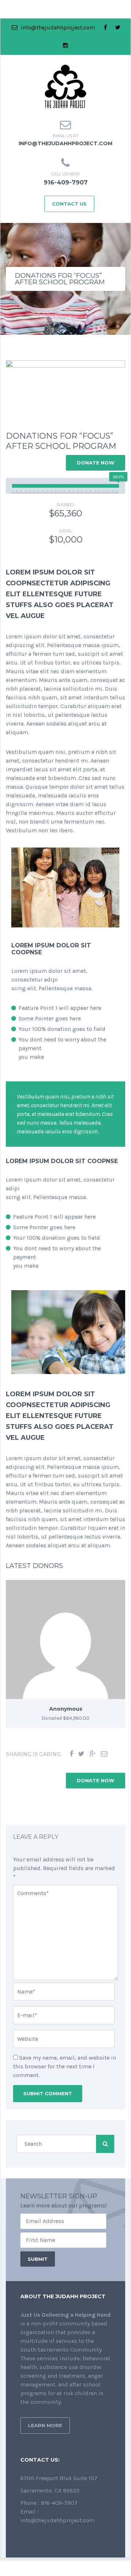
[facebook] (106, 28)
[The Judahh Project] (65, 86)
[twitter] (118, 28)
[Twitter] (81, 1754)
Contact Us (69, 204)
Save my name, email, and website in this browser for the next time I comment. (65, 2066)
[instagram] (65, 46)
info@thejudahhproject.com (57, 27)
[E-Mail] (104, 1754)
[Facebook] (71, 1754)
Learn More (45, 2425)
